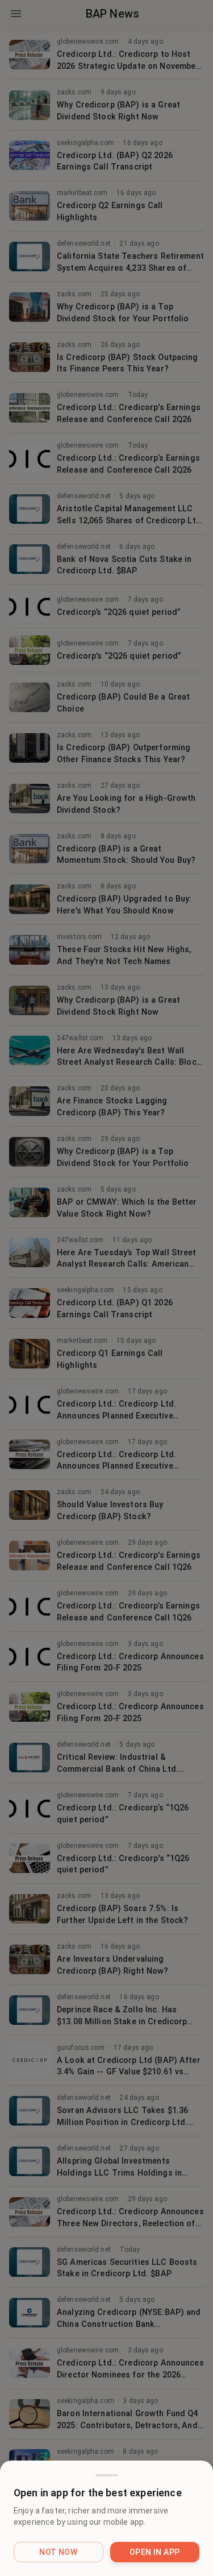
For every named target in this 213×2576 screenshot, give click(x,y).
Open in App (154, 2552)
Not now (58, 2552)
